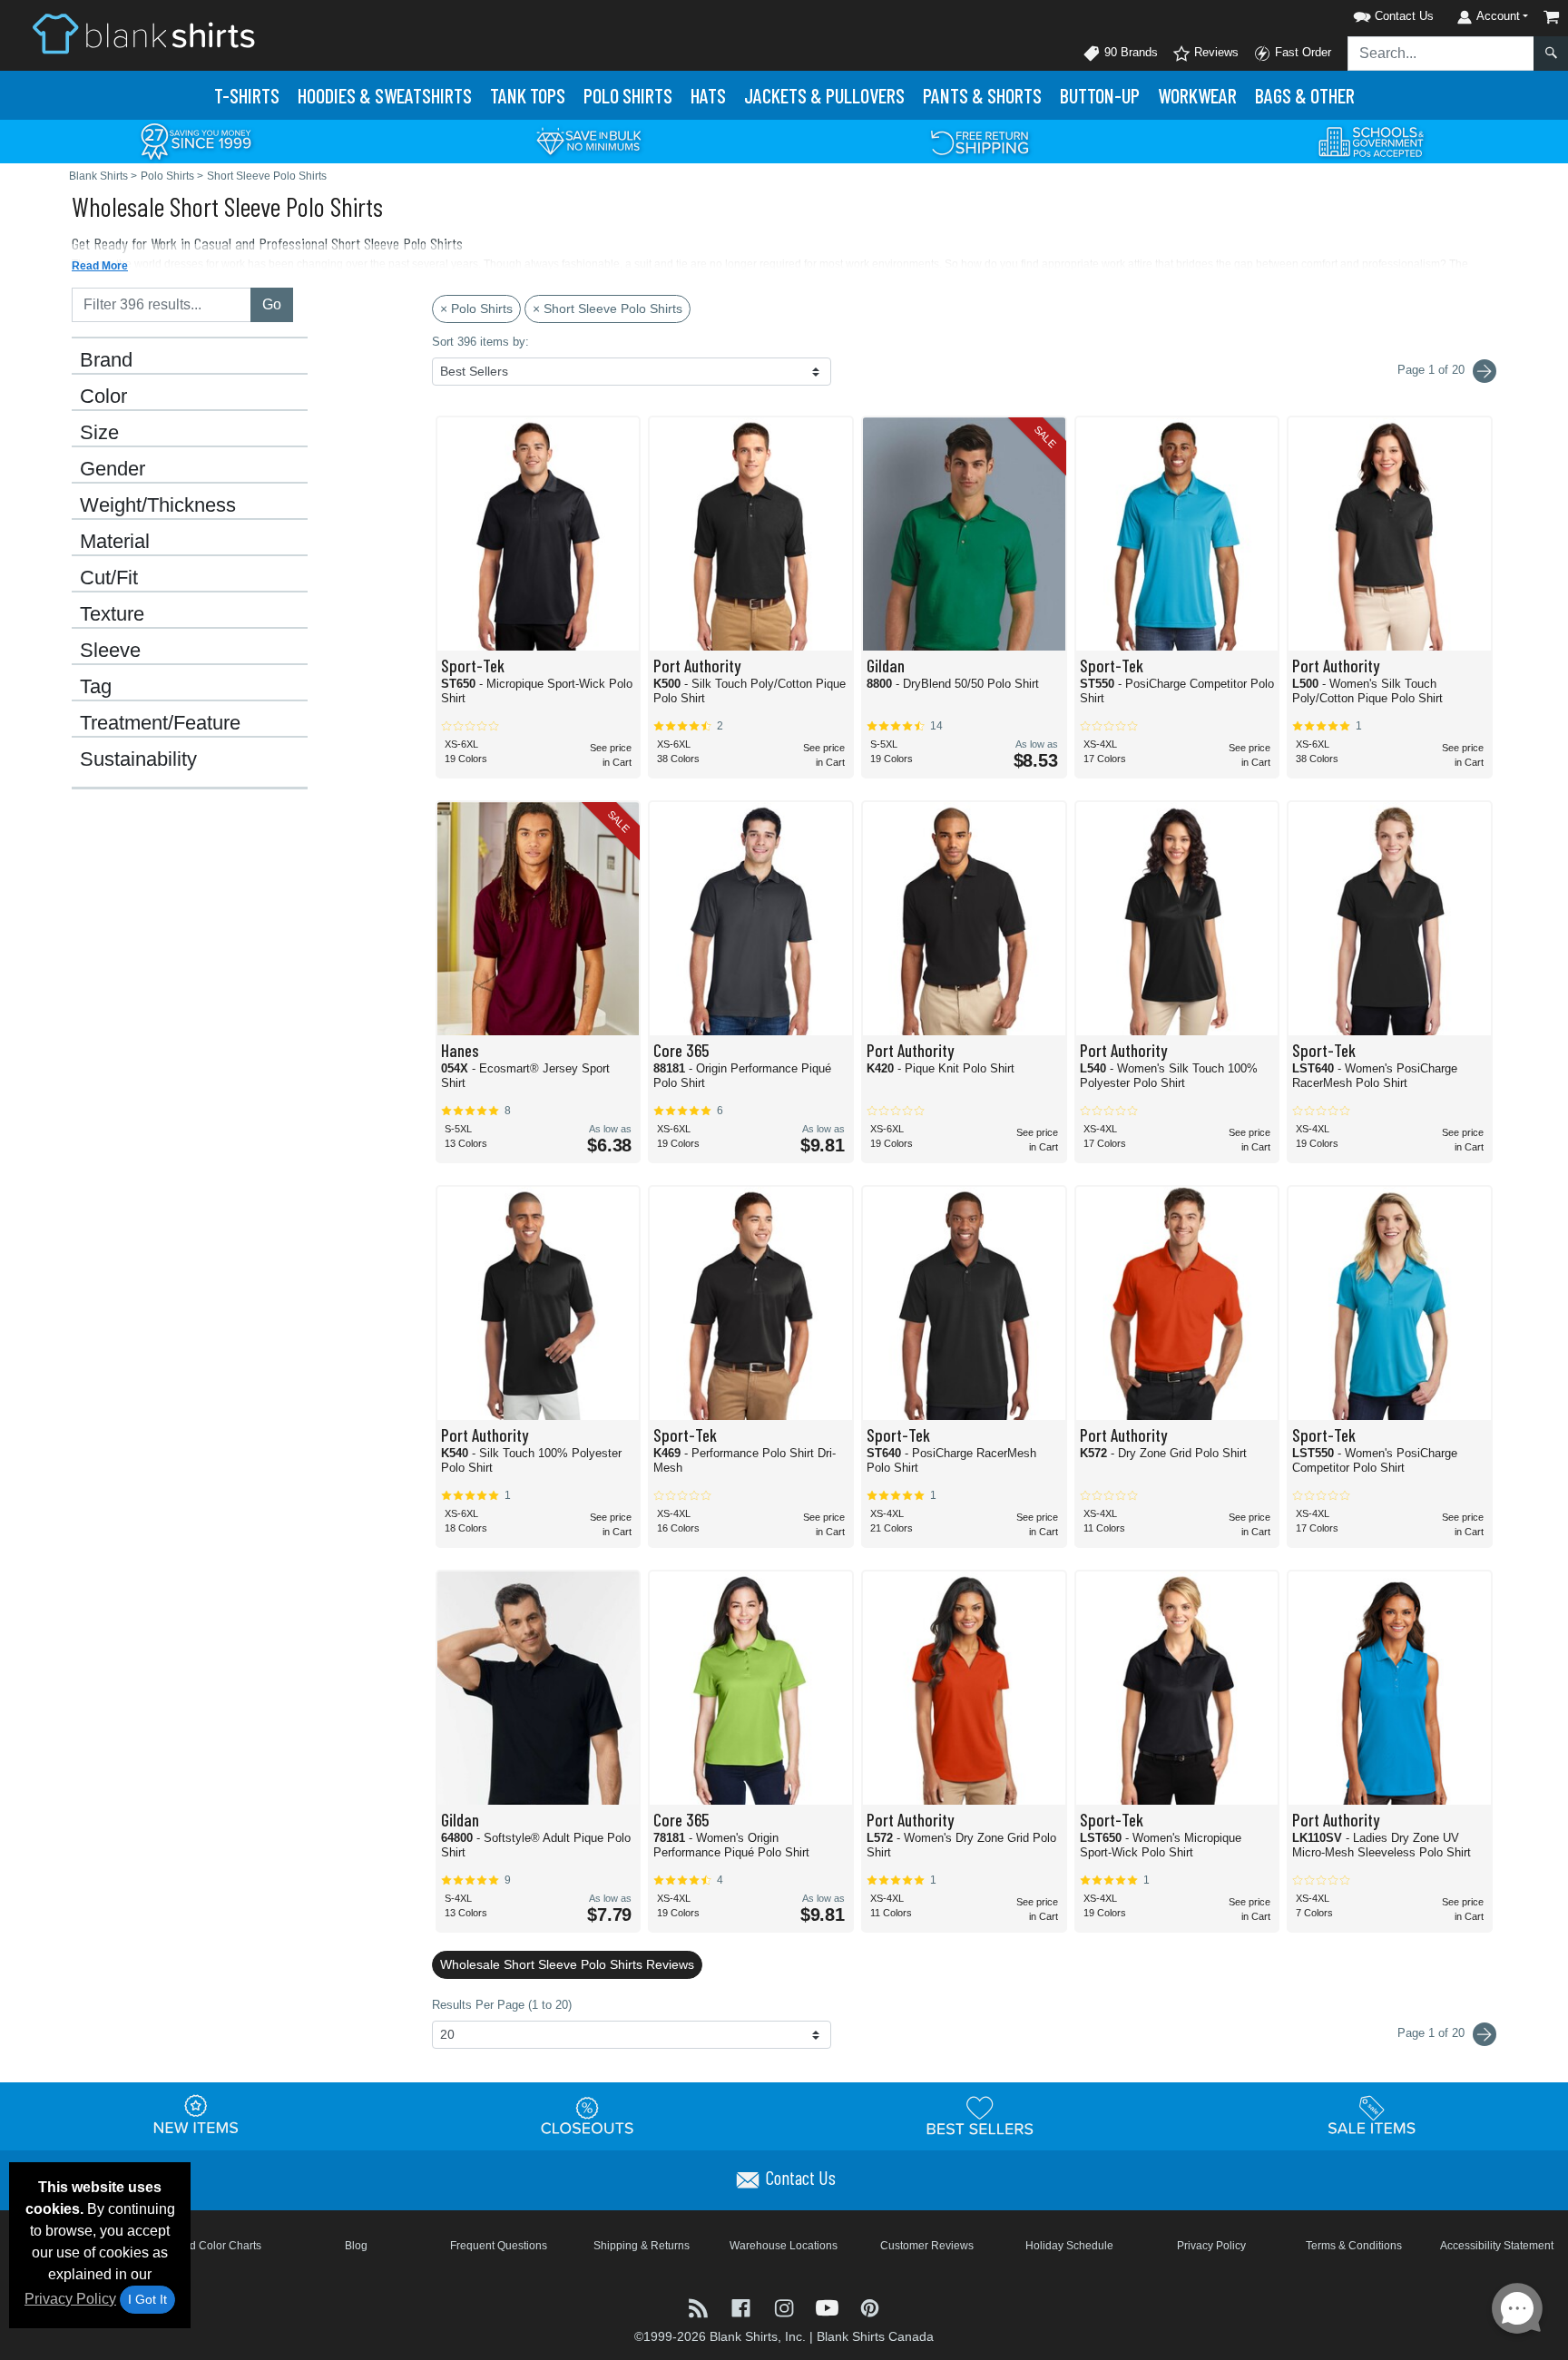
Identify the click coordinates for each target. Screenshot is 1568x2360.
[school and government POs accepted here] (1372, 142)
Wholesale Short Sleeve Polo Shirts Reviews (567, 1964)
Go (272, 304)
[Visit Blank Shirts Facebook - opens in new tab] (743, 2306)
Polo (628, 95)
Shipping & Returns (642, 2246)
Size (99, 433)
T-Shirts (247, 95)
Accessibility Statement (1497, 2246)
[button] (1370, 13)
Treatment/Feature (160, 723)
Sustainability (138, 759)
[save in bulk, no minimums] (588, 140)
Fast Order (1301, 52)
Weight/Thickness (158, 505)
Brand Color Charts (214, 2246)
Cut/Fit (109, 578)
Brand (106, 360)
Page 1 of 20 (1433, 2033)
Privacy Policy (70, 2299)
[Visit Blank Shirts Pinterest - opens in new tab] (870, 2306)
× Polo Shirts (476, 308)
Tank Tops (528, 95)
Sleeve (110, 651)
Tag (96, 687)
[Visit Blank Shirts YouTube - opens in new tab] (829, 2306)
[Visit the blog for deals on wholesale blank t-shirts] (700, 2306)
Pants (982, 95)
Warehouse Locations (784, 2246)
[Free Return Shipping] (980, 140)
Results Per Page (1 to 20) (502, 2005)
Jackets (824, 95)
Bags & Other (1305, 95)
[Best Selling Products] (980, 2115)
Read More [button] (100, 266)
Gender (113, 469)
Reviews (1215, 52)
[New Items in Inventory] (196, 2115)
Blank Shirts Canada (875, 2336)
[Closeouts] (588, 2115)
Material (115, 542)
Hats (708, 95)
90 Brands (1129, 52)
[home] (143, 33)
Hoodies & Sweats (385, 95)
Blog (356, 2246)
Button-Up (1100, 95)
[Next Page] (1485, 371)
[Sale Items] (1372, 2115)
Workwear (1197, 95)
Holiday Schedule (1069, 2246)
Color (103, 397)
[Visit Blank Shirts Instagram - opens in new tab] (785, 2306)
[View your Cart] (1552, 17)
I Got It (147, 2299)
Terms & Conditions (1354, 2246)
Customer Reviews (927, 2246)
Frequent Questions (499, 2246)
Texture (112, 614)
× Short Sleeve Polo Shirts (608, 308)
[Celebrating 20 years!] (196, 140)
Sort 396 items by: (480, 342)
